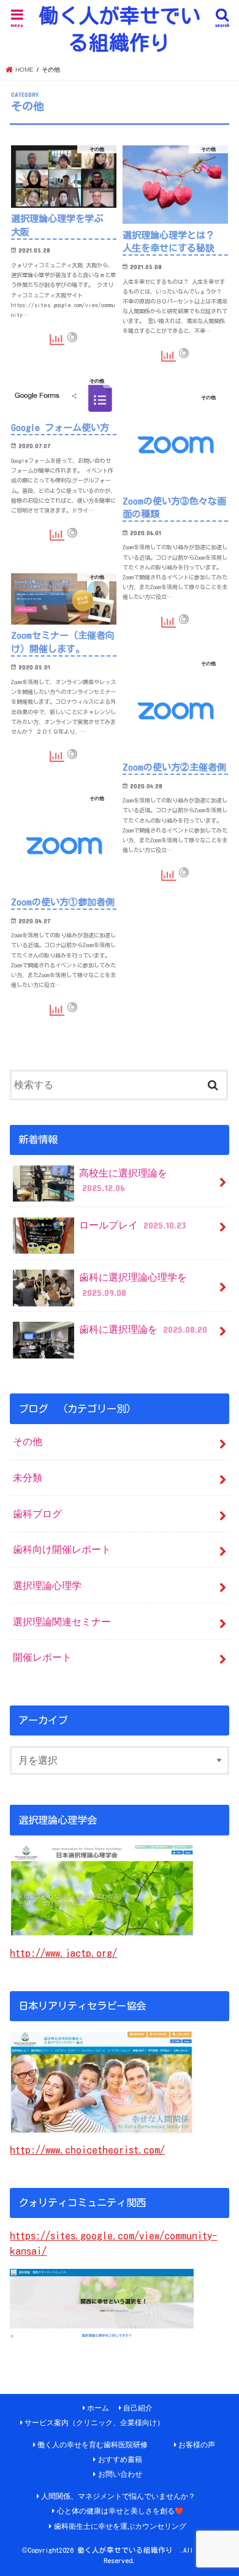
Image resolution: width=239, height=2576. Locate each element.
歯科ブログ (37, 1514)
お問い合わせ (120, 2474)
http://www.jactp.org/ (63, 1953)
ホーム (98, 2408)
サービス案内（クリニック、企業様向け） (94, 2423)
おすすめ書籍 (120, 2460)
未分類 (28, 1477)
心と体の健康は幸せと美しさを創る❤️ (120, 2511)
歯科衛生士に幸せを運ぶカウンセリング (120, 2526)
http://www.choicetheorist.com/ (87, 2150)
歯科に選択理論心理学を (133, 1285)
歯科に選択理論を (143, 1329)
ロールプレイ (132, 1225)
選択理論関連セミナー (62, 1621)
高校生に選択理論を (123, 1180)
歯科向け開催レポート (62, 1549)
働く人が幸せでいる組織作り (120, 29)
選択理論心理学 (47, 1585)
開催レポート (42, 1657)
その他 (28, 1441)
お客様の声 (197, 2445)
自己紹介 (138, 2408)
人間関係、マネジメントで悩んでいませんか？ (118, 2496)
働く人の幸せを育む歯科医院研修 (93, 2445)
